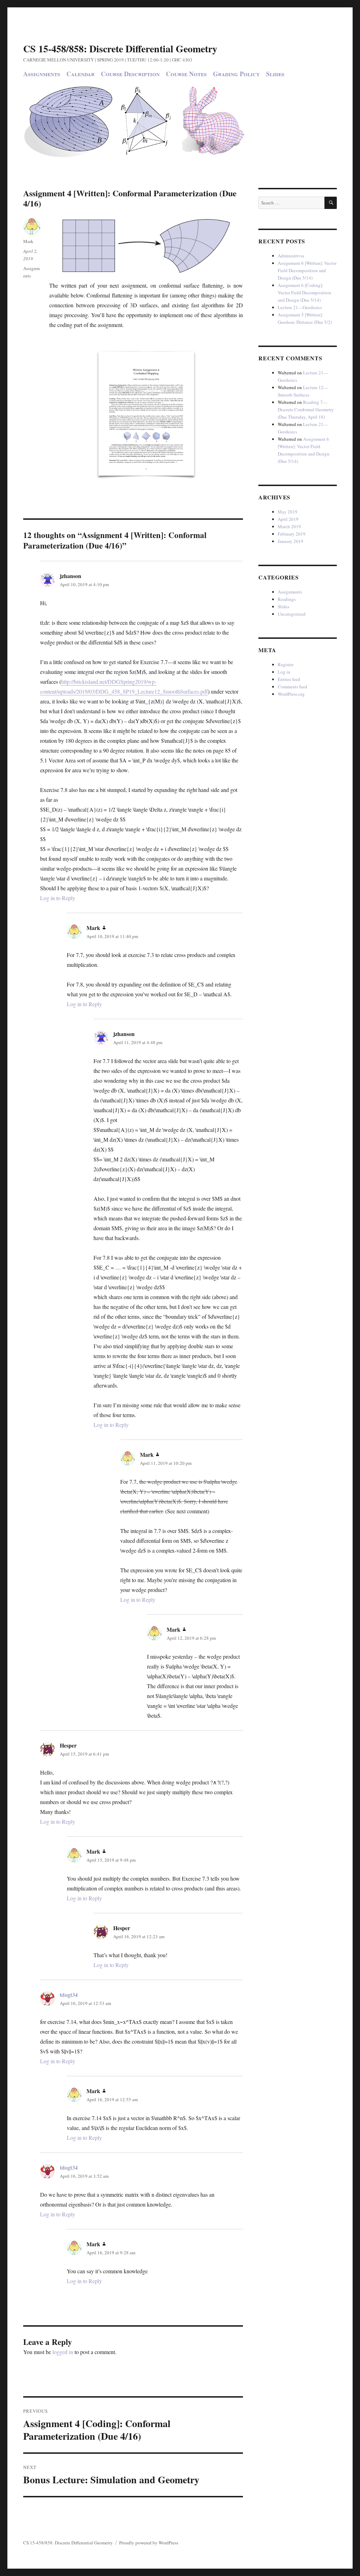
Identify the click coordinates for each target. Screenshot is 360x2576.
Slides (275, 74)
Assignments (42, 74)
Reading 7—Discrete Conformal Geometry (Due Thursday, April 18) (306, 409)
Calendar (81, 74)
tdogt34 (69, 1995)
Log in (284, 672)
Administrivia (291, 256)
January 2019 (291, 541)
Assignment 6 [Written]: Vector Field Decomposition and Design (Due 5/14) (307, 270)
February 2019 (292, 534)
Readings (287, 599)
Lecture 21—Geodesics (300, 307)
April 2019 (288, 519)
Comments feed (292, 687)
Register (286, 664)
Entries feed (289, 679)
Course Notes (186, 74)
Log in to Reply (58, 898)
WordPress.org (291, 694)
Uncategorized (292, 614)
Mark (28, 241)
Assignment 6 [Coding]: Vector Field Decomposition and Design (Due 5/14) (304, 293)
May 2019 (288, 512)
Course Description (130, 74)
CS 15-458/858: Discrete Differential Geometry (120, 49)
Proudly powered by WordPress (149, 2543)
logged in (63, 2352)
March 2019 (289, 526)
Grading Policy (236, 74)
